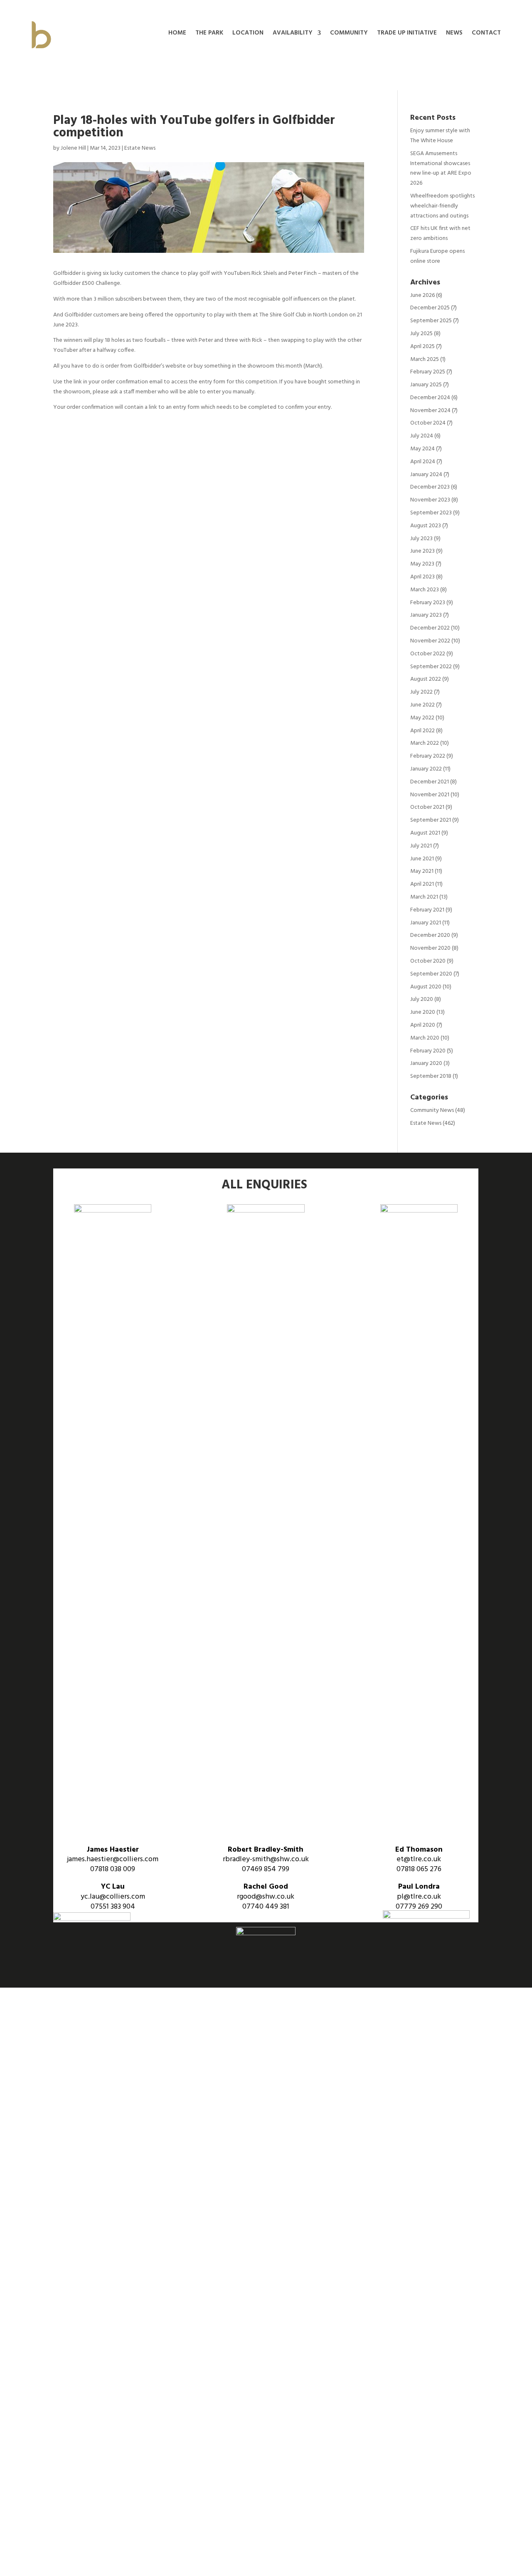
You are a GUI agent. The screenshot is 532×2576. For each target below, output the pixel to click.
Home (177, 34)
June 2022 (422, 705)
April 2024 (423, 462)
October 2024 (428, 423)
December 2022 (430, 628)
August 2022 (426, 679)
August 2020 (426, 987)
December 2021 (430, 782)
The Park (209, 34)
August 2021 (425, 833)
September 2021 (431, 820)
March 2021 (424, 897)
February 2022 (428, 756)
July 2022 (421, 692)
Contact (486, 34)
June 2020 (423, 1012)
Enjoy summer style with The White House (440, 136)
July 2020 (422, 999)
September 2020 (431, 974)
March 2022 (425, 743)
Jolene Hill (73, 148)
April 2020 (423, 1025)
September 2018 (431, 1076)
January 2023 (426, 615)
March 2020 (425, 1038)
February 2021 (427, 910)
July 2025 (421, 334)
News (454, 34)
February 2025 (428, 372)
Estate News (140, 148)
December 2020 (430, 935)
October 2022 (428, 654)
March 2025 (425, 359)
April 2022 (422, 731)
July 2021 (421, 846)
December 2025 (430, 308)
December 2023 (430, 487)
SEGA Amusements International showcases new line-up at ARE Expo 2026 (441, 168)
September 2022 (431, 667)
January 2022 (426, 769)
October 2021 (427, 807)
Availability (293, 34)
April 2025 (422, 347)
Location (248, 34)
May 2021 (422, 871)
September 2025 (431, 321)
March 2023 (425, 590)
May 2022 (422, 718)
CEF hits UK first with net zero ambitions (440, 233)
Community (349, 34)
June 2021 (422, 859)
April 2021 (422, 884)
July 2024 (422, 436)
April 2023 (422, 577)
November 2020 (430, 948)
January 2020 (426, 1063)
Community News (432, 1110)
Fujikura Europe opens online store (437, 256)
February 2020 (428, 1051)
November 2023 (430, 500)
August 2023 (426, 526)
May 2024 (422, 449)
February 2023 (428, 603)
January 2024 (426, 475)
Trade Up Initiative (407, 34)
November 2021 (430, 795)
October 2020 (428, 961)
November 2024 (430, 411)
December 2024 (430, 398)
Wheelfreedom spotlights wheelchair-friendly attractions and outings (442, 206)
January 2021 (426, 923)
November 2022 (430, 641)
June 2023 (422, 551)
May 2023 (422, 564)
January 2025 (426, 385)
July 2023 (421, 539)
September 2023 (431, 513)
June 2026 (422, 295)
